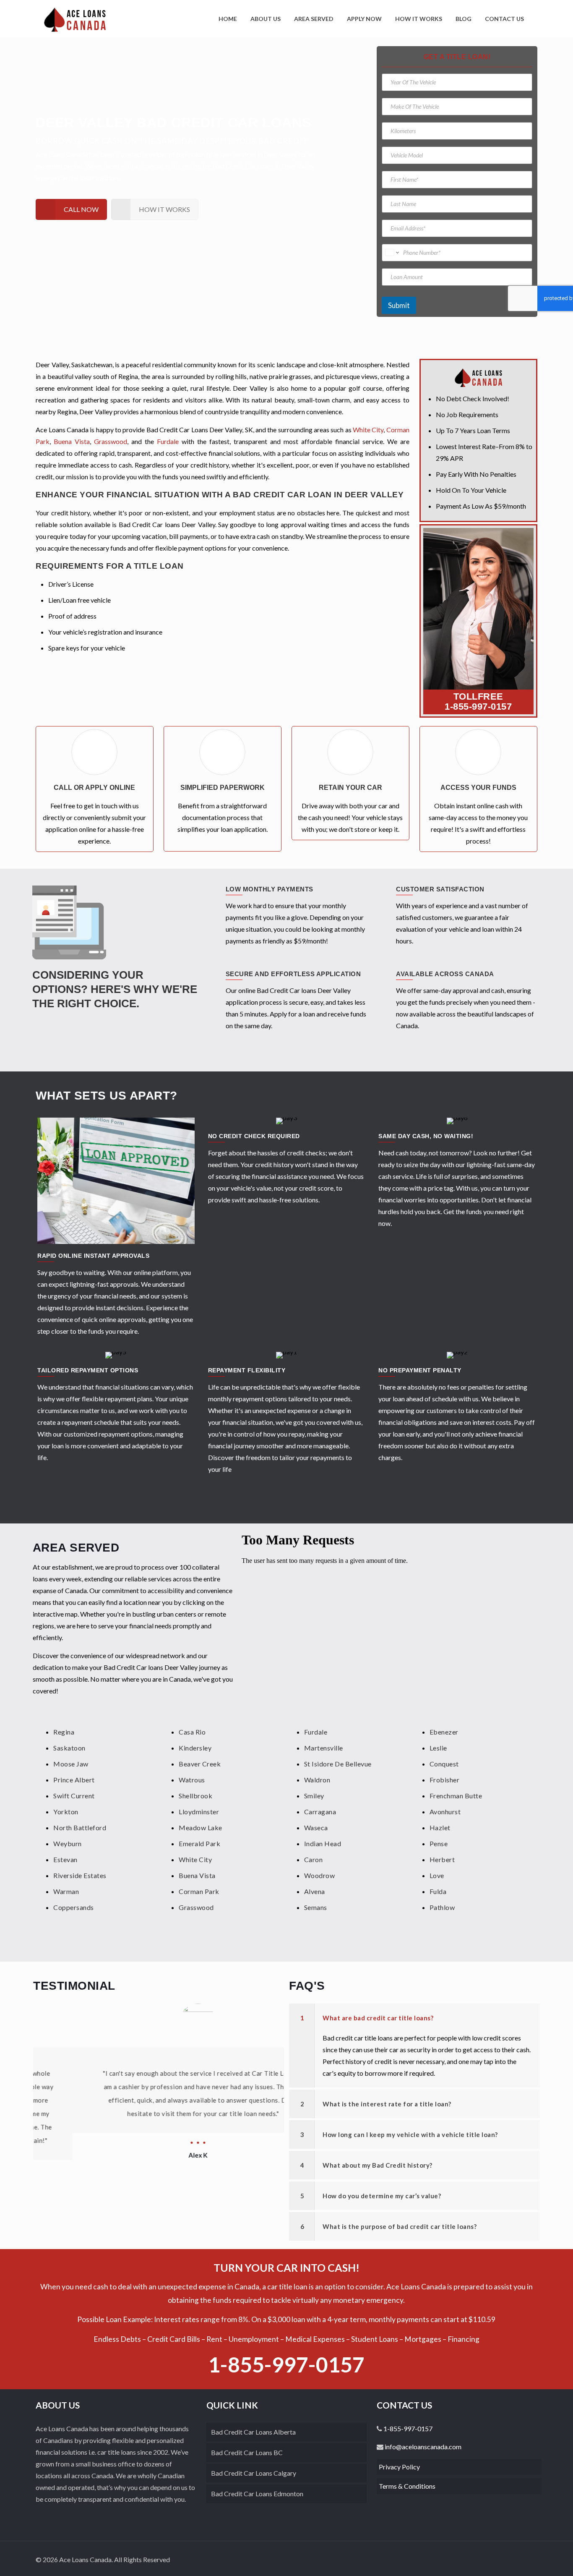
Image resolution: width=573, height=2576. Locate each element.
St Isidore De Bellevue (338, 1764)
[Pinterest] (507, 2560)
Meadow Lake (201, 1827)
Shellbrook (195, 1796)
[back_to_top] (529, 2559)
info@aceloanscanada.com (422, 2447)
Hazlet (440, 1827)
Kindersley (195, 1748)
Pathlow (442, 1907)
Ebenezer (444, 1732)
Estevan (65, 1859)
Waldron (317, 1780)
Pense (439, 1843)
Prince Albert (74, 1780)
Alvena (315, 1891)
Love (437, 1875)
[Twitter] (484, 2560)
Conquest (444, 1764)
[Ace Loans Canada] (75, 19)
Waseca (316, 1827)
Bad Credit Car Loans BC (247, 2452)
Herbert (442, 1859)
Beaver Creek (200, 1764)
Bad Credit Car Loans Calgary (254, 2473)
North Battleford (80, 1827)
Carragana (320, 1812)
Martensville (324, 1748)
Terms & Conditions (407, 2486)
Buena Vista (72, 441)
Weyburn (68, 1843)
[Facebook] (473, 2560)
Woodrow (320, 1875)
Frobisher (445, 1780)
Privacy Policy (399, 2467)
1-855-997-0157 (478, 707)
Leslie (438, 1748)
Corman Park (199, 1891)
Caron (314, 1859)
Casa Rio (192, 1732)
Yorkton (66, 1812)
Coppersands (74, 1907)
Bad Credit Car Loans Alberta (253, 2432)
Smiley (314, 1796)
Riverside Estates (80, 1875)
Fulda (438, 1891)
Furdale (168, 441)
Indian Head (323, 1843)
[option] (159, 2082)
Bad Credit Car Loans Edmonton (257, 2494)
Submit (399, 305)
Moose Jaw (71, 1764)
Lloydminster (199, 1812)
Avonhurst (445, 1812)
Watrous (192, 1780)
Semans (316, 1907)
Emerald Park (199, 1843)
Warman (66, 1891)
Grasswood (111, 441)
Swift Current (74, 1796)
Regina (64, 1732)
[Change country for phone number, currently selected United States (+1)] (392, 253)
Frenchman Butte (456, 1796)
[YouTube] (496, 2560)
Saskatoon (69, 1748)
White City (368, 430)
